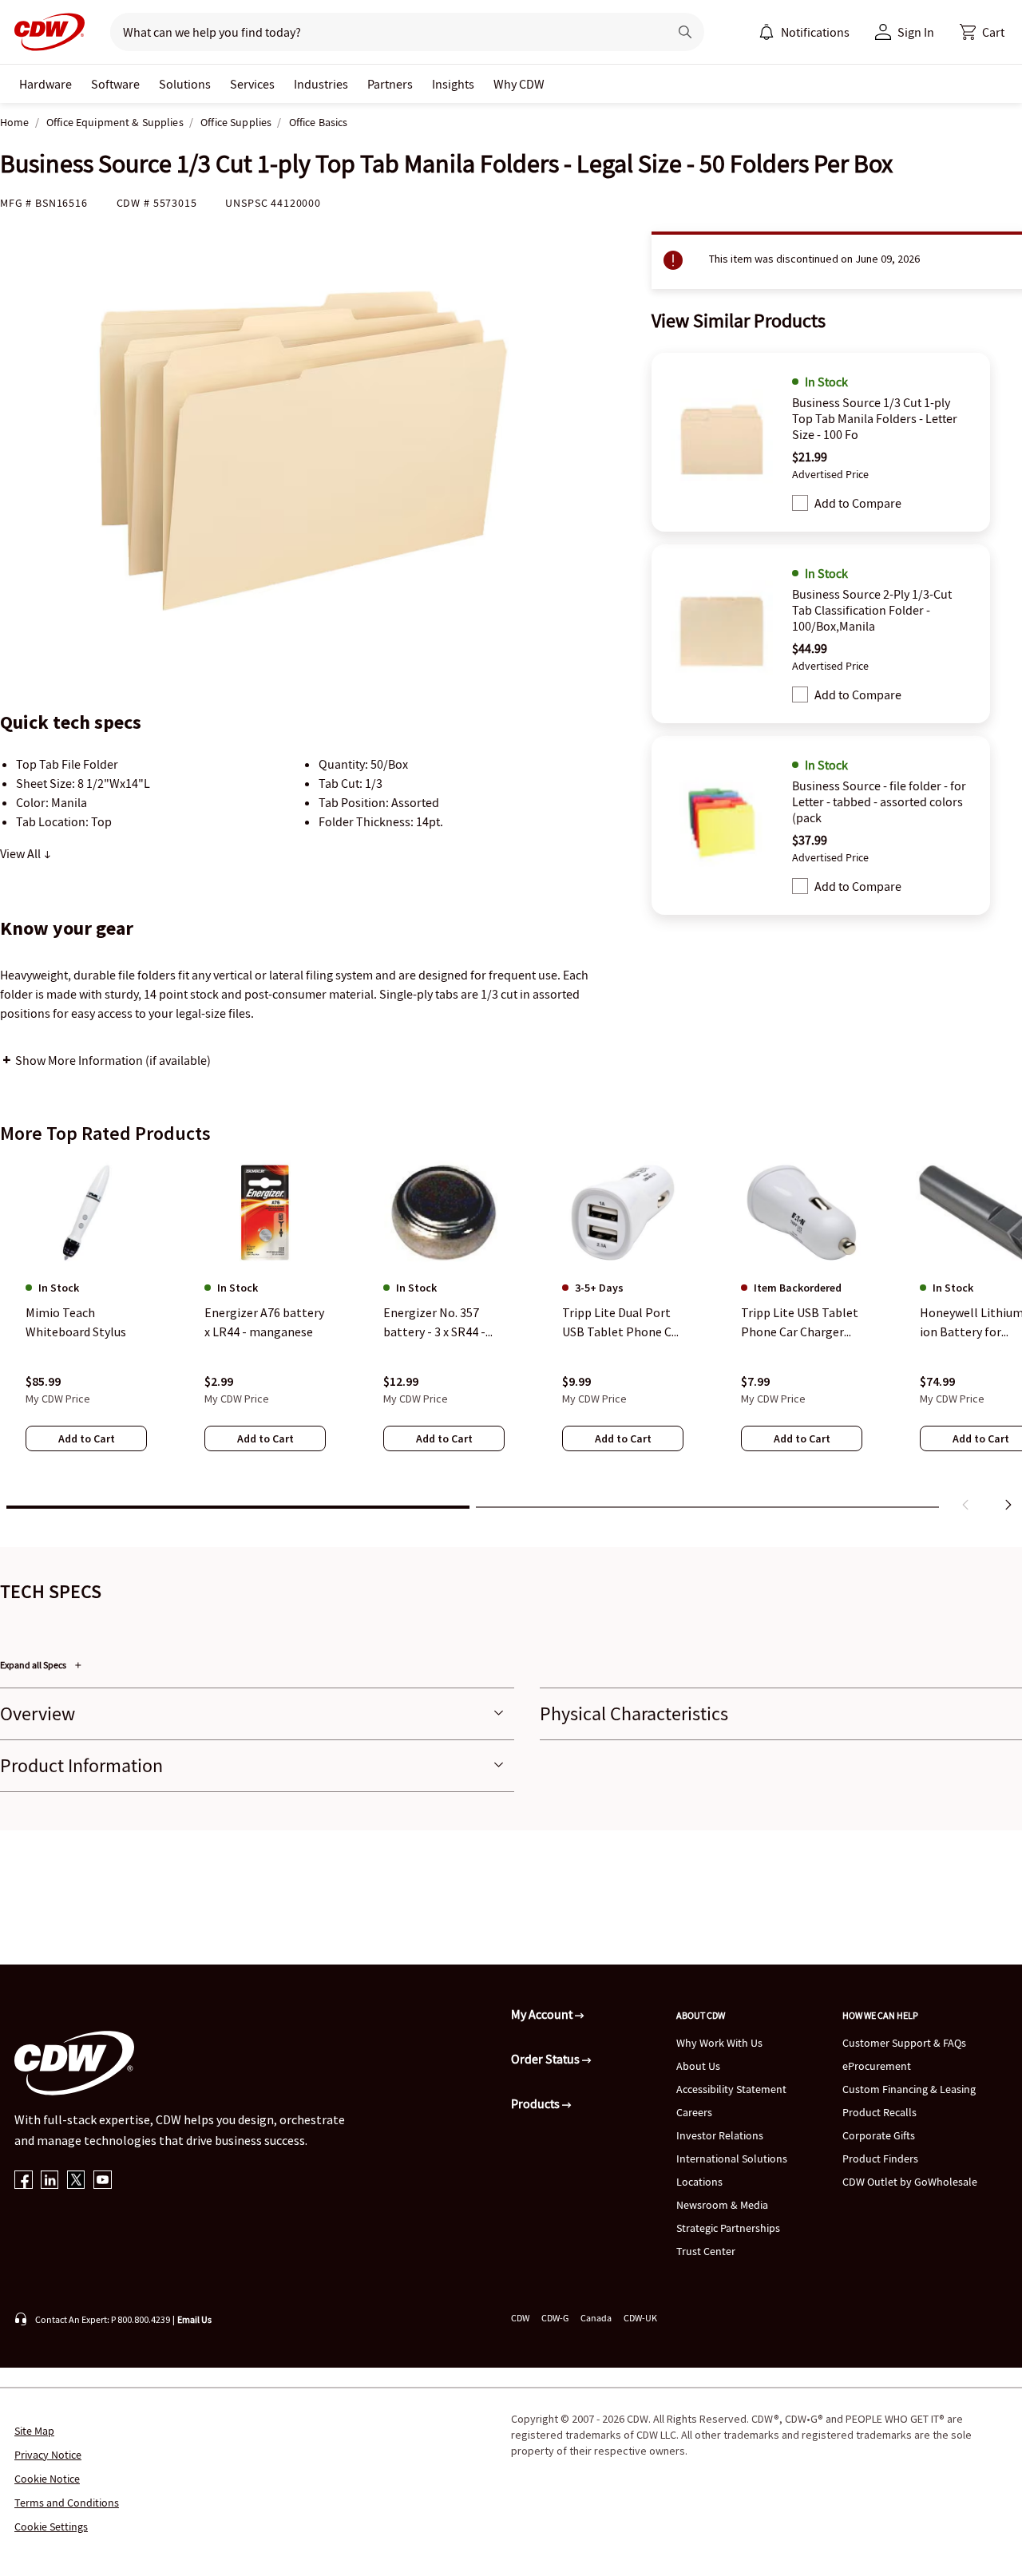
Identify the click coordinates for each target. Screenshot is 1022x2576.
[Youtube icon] (103, 2181)
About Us (698, 2066)
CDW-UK (640, 2318)
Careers (694, 2112)
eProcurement (877, 2066)
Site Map (34, 2431)
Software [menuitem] (115, 84)
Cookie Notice (47, 2479)
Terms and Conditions (67, 2503)
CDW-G (555, 2318)
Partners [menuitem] (390, 84)
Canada (596, 2318)
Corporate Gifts (879, 2135)
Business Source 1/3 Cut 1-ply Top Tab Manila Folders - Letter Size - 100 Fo (875, 418)
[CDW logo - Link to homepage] (45, 32)
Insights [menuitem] (453, 84)
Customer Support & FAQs (904, 2043)
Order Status (547, 2059)
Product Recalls (879, 2112)
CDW (520, 2318)
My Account (543, 2014)
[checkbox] (800, 503)
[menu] (804, 32)
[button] (982, 32)
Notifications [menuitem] (815, 32)
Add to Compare (858, 503)
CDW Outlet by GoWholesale (910, 2182)
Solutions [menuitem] (185, 84)
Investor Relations (720, 2135)
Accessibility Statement (731, 2089)
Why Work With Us (719, 2043)
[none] (46, 84)
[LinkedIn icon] (50, 2181)
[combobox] (383, 32)
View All (22, 853)
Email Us (194, 2319)
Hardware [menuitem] (46, 84)
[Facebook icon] (24, 2181)
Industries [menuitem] (321, 84)
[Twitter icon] (76, 2181)
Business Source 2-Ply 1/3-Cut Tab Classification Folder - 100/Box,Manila (872, 610)
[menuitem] (766, 32)
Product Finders (880, 2159)
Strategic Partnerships (728, 2228)
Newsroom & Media (722, 2205)
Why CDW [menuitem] (519, 84)
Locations (699, 2182)
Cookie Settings (51, 2527)
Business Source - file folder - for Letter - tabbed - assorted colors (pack (879, 801)
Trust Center (706, 2251)
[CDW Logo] (45, 32)
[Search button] (685, 32)
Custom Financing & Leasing (909, 2089)
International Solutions (732, 2159)
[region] (511, 1339)
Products (537, 2103)
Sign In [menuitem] (916, 32)
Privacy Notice (48, 2455)
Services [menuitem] (252, 84)
